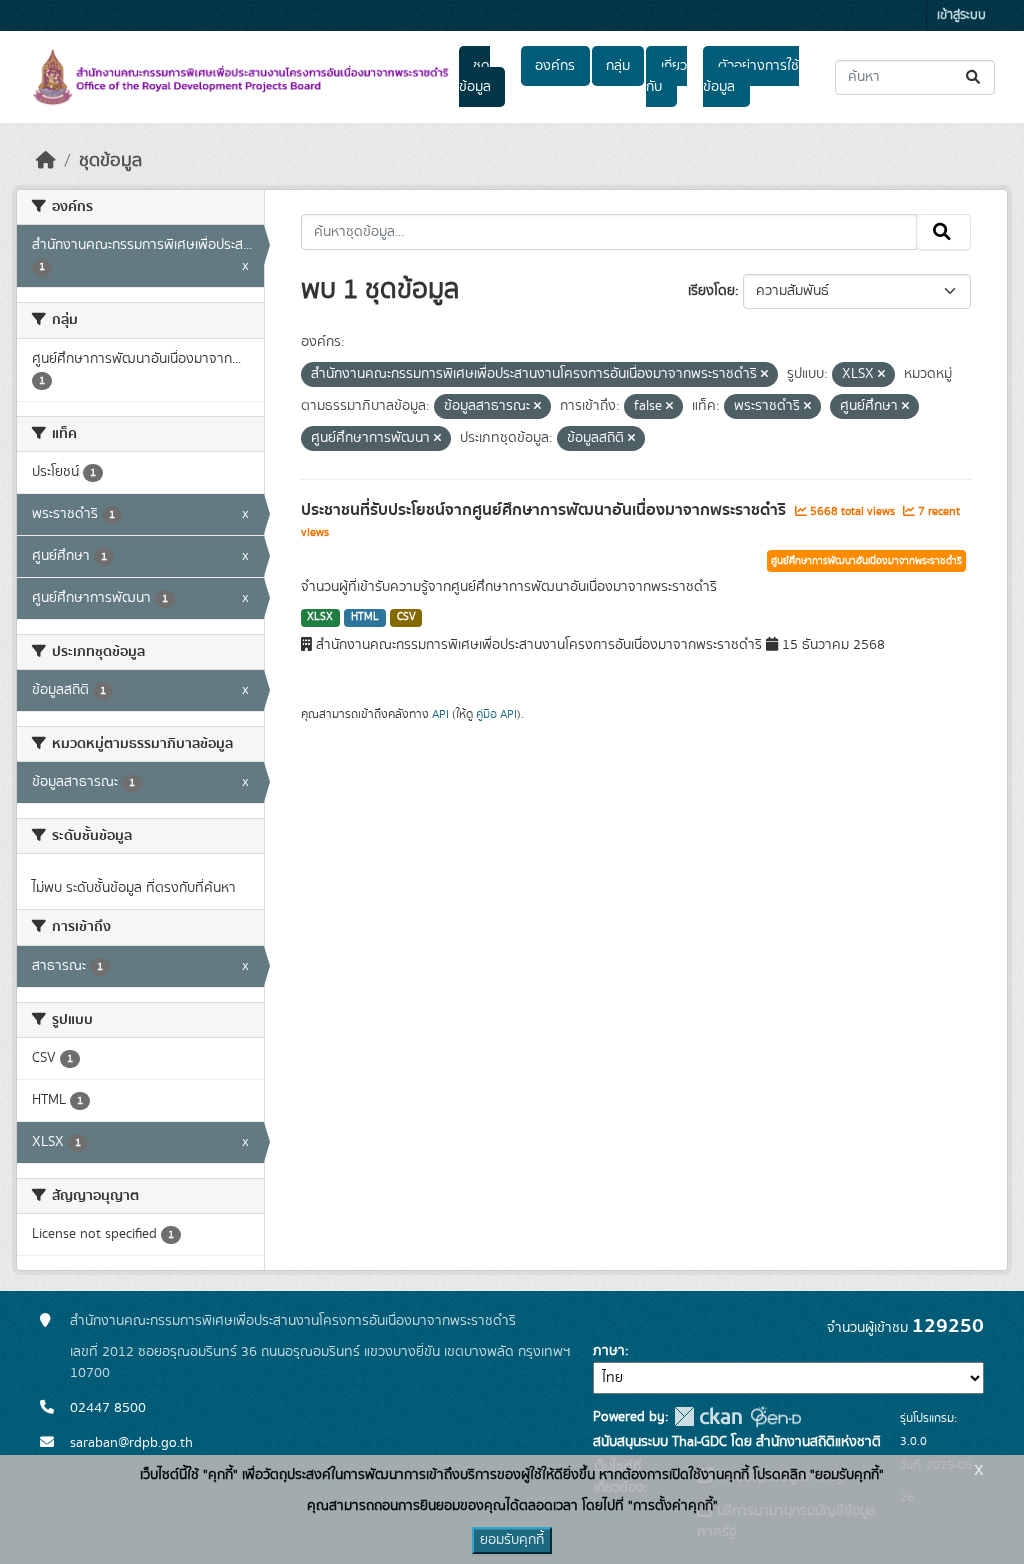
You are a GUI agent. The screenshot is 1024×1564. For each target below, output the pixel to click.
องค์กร (555, 66)
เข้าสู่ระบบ (961, 15)
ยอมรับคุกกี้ (512, 1540)
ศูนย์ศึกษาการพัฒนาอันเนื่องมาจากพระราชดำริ (866, 561)
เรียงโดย (711, 291)
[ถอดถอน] (764, 375)
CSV (406, 617)
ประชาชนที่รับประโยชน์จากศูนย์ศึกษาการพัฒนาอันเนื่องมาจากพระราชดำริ (545, 510)
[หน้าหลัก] (46, 161)
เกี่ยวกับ (666, 76)
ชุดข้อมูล (475, 76)
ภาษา (609, 1351)
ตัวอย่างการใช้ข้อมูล (750, 76)
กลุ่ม (618, 66)
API (440, 714)
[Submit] (974, 77)
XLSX (320, 617)
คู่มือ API (496, 714)
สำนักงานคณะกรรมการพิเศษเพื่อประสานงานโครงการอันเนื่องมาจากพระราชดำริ (293, 1321)
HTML (365, 617)
